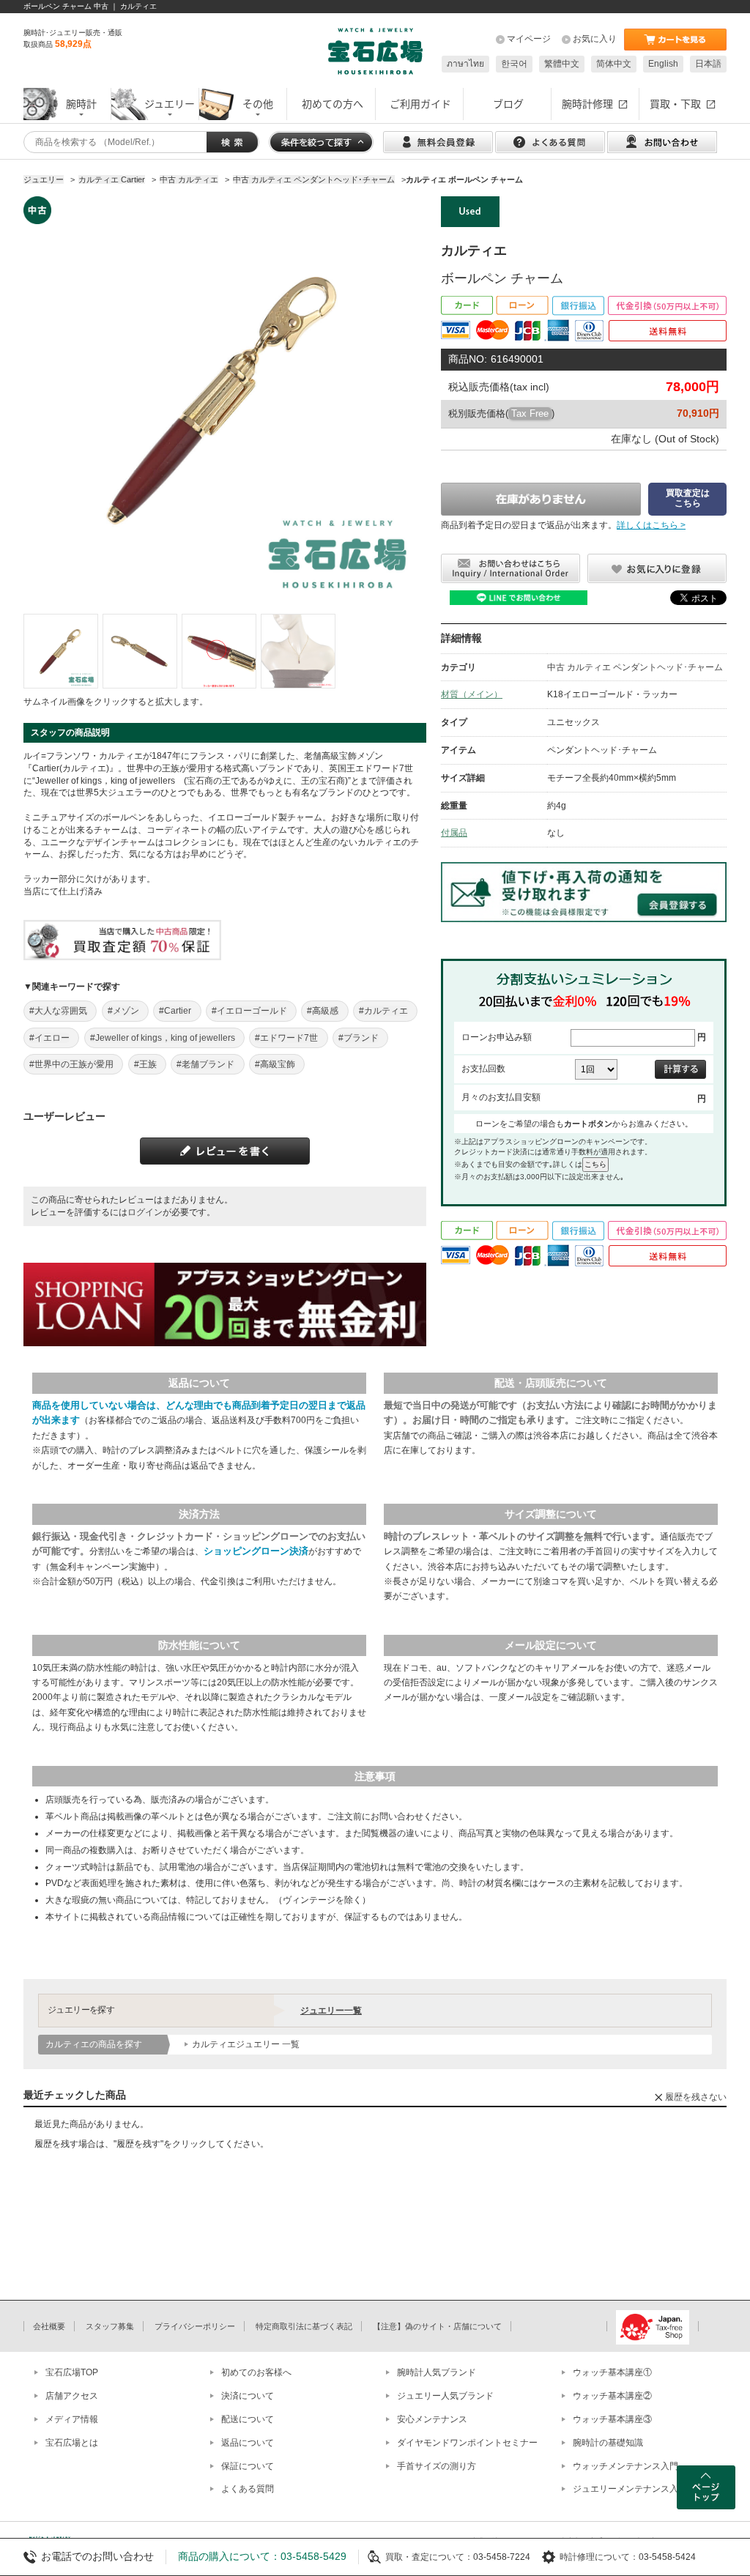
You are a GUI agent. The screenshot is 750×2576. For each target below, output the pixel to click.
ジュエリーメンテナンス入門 (630, 2489)
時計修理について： (599, 2557)
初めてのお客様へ (256, 2372)
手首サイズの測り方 (437, 2466)
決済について (248, 2396)
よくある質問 (248, 2489)
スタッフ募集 (110, 2326)
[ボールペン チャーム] (61, 651)
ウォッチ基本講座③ (612, 2419)
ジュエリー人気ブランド (445, 2396)
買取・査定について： (429, 2557)
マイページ (529, 39)
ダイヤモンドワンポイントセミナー (467, 2443)
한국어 (514, 64)
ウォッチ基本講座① (612, 2372)
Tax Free (530, 413)
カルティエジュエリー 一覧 (246, 2044)
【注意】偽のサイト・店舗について (437, 2326)
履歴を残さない (696, 2097)
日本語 (708, 64)
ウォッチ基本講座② (612, 2396)
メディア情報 (72, 2419)
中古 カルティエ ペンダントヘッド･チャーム (635, 667)
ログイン (145, 1212)
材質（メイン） (472, 694)
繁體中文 (562, 64)
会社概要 (49, 2326)
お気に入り (595, 39)
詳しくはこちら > (651, 525)
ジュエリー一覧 (331, 2011)
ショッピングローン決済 (256, 1551)
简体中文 (614, 64)
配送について (248, 2419)
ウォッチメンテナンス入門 (625, 2466)
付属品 (454, 833)
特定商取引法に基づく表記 (304, 2326)
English (663, 64)
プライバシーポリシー (195, 2326)
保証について (248, 2466)
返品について (248, 2443)
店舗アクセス (72, 2396)
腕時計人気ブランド (437, 2372)
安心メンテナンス (432, 2419)
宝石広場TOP (72, 2372)
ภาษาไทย (465, 64)
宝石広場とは (72, 2443)
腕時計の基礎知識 (608, 2443)
